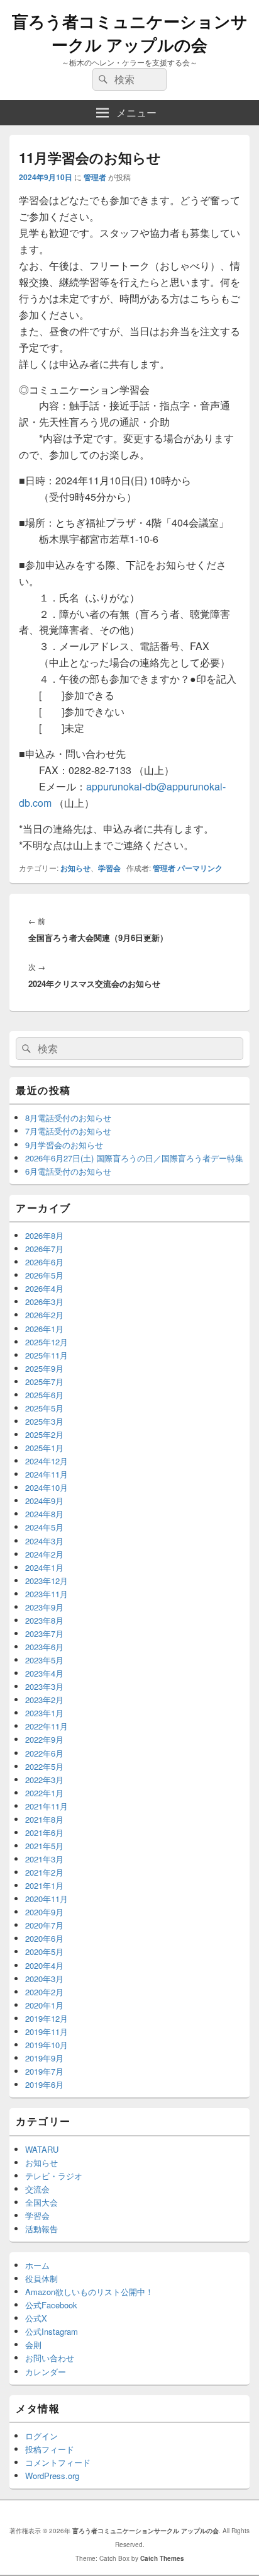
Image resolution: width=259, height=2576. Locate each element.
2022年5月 (44, 1766)
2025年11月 (47, 1355)
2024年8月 (44, 1514)
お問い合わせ (50, 2358)
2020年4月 (44, 1965)
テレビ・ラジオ (54, 2176)
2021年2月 (44, 1872)
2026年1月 (44, 1329)
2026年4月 (44, 1288)
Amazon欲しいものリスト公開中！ (89, 2292)
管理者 (95, 177)
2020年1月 (44, 2005)
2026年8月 (44, 1235)
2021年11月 (47, 1806)
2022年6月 (44, 1753)
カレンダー (46, 2372)
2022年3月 (44, 1780)
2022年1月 (44, 1793)
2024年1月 (44, 1567)
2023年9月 (44, 1607)
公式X (36, 2318)
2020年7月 (44, 1925)
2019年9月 (44, 2058)
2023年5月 (44, 1660)
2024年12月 (47, 1461)
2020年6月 (44, 1938)
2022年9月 (44, 1739)
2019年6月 (44, 2084)
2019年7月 (44, 2071)
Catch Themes (162, 2558)
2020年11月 (47, 1899)
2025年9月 (44, 1368)
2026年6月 (44, 1262)
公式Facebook (51, 2305)
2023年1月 (44, 1713)
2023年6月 (44, 1647)
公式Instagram (52, 2331)
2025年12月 (47, 1342)
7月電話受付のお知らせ (68, 1131)
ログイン (41, 2436)
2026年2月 (44, 1315)
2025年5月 (44, 1408)
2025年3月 (44, 1421)
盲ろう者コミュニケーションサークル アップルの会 (130, 33)
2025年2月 (44, 1434)
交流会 (37, 2189)
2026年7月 (44, 1249)
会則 (33, 2345)
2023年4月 (44, 1673)
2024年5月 (44, 1527)
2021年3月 (44, 1859)
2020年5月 (44, 1952)
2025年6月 (44, 1395)
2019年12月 (47, 2018)
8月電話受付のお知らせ (68, 1118)
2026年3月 (44, 1302)
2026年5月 (44, 1275)
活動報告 (41, 2229)
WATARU (42, 2149)
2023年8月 (44, 1620)
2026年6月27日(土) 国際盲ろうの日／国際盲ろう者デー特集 (134, 1158)
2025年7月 (44, 1382)
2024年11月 (47, 1474)
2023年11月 (47, 1594)
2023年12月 (47, 1581)
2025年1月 (44, 1448)
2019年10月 (47, 2045)
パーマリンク (200, 868)
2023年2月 (44, 1700)
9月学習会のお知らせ (64, 1145)
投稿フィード (50, 2449)
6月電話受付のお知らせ (68, 1171)
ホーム (37, 2265)
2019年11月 (47, 2032)
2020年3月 (44, 1979)
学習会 (109, 868)
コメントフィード (58, 2462)
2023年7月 (44, 1633)
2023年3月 (44, 1686)
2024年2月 (44, 1554)
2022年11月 (47, 1726)
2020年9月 (44, 1912)
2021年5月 (44, 1846)
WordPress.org (52, 2476)
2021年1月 (44, 1885)
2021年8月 (44, 1819)
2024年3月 (44, 1541)
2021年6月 (44, 1832)
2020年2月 (44, 1992)
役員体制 (41, 2278)
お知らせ (75, 868)
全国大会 (41, 2202)
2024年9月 (44, 1501)
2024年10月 (47, 1487)
